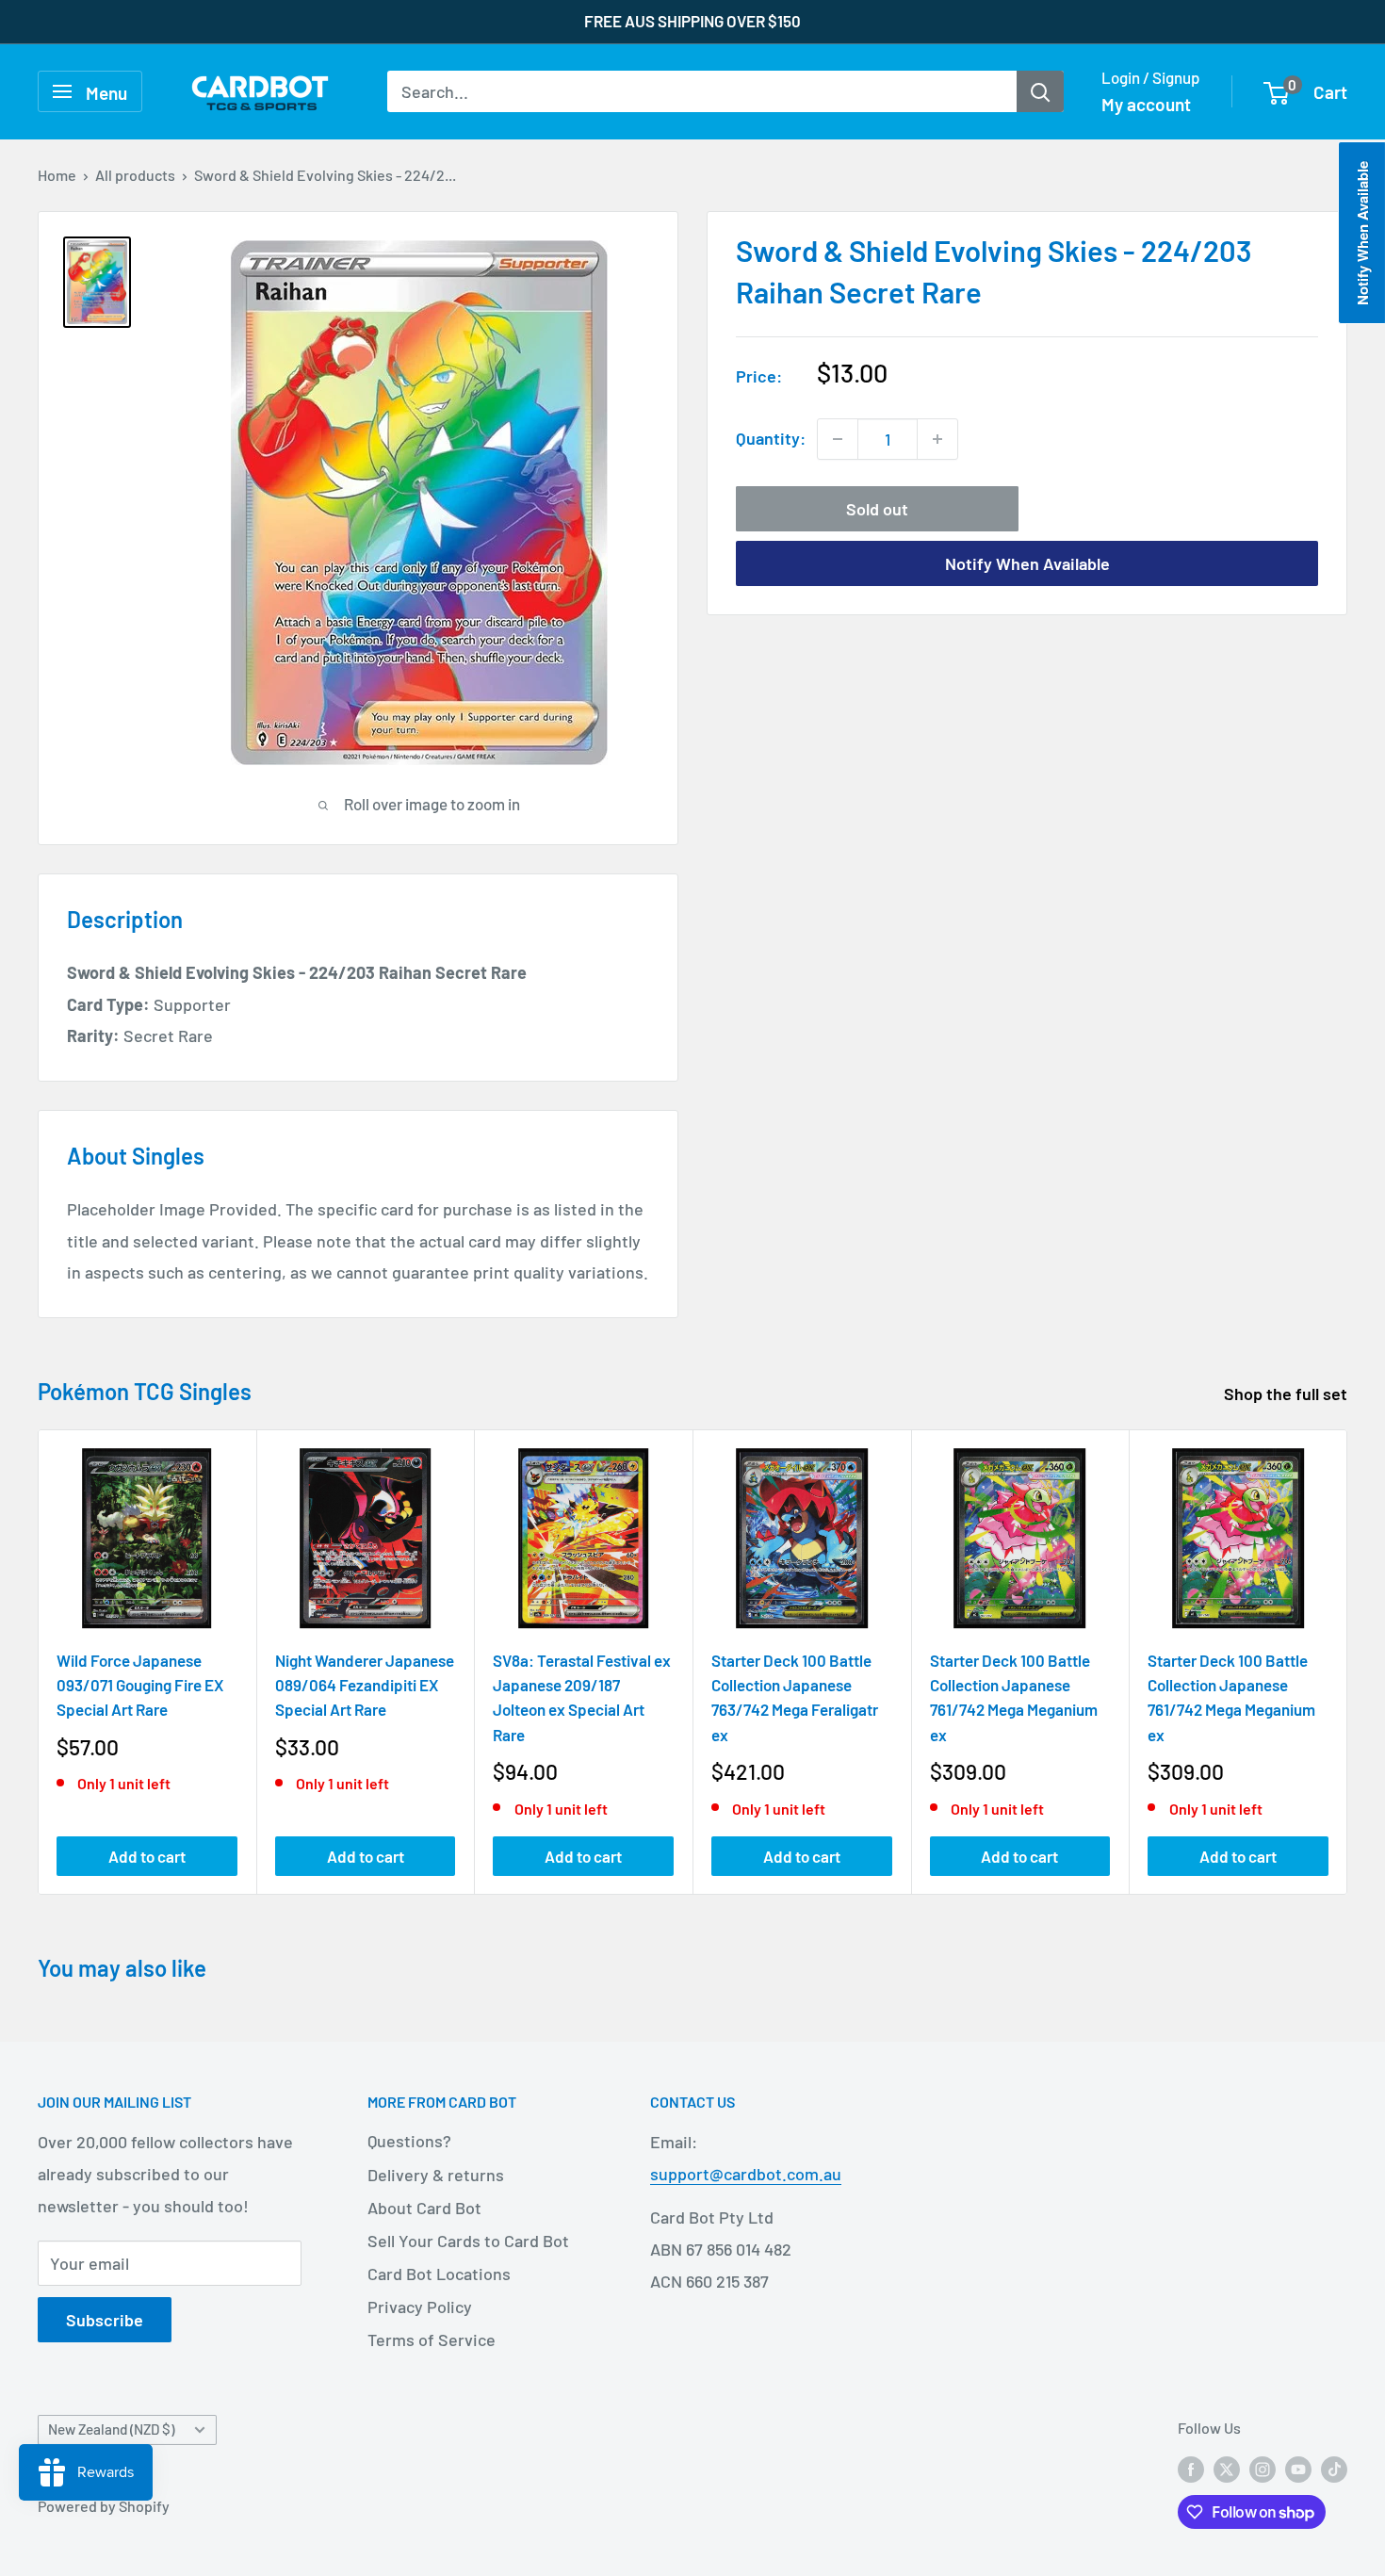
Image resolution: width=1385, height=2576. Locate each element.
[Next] (1348, 1662)
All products (135, 175)
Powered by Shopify (104, 2506)
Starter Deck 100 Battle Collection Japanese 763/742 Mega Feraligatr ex (795, 1696)
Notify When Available (1027, 563)
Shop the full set (1287, 1394)
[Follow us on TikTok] (1334, 2468)
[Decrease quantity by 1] (838, 439)
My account (1146, 104)
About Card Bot (424, 2208)
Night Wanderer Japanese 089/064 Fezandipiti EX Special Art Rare (365, 1684)
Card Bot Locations (439, 2274)
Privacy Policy (420, 2307)
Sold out (877, 509)
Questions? (409, 2141)
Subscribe (105, 2320)
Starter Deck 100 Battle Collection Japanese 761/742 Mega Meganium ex (1014, 1696)
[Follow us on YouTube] (1298, 2468)
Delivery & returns (436, 2175)
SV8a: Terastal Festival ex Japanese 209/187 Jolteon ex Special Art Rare (582, 1696)
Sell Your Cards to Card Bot (468, 2241)
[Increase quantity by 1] (937, 439)
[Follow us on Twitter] (1227, 2468)
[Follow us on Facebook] (1191, 2468)
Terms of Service (432, 2340)
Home (57, 175)
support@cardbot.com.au (746, 2174)
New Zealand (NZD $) (111, 2429)
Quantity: (771, 438)
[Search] (1040, 91)
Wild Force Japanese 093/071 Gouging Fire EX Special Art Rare (140, 1684)
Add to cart (147, 1856)
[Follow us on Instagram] (1263, 2468)
